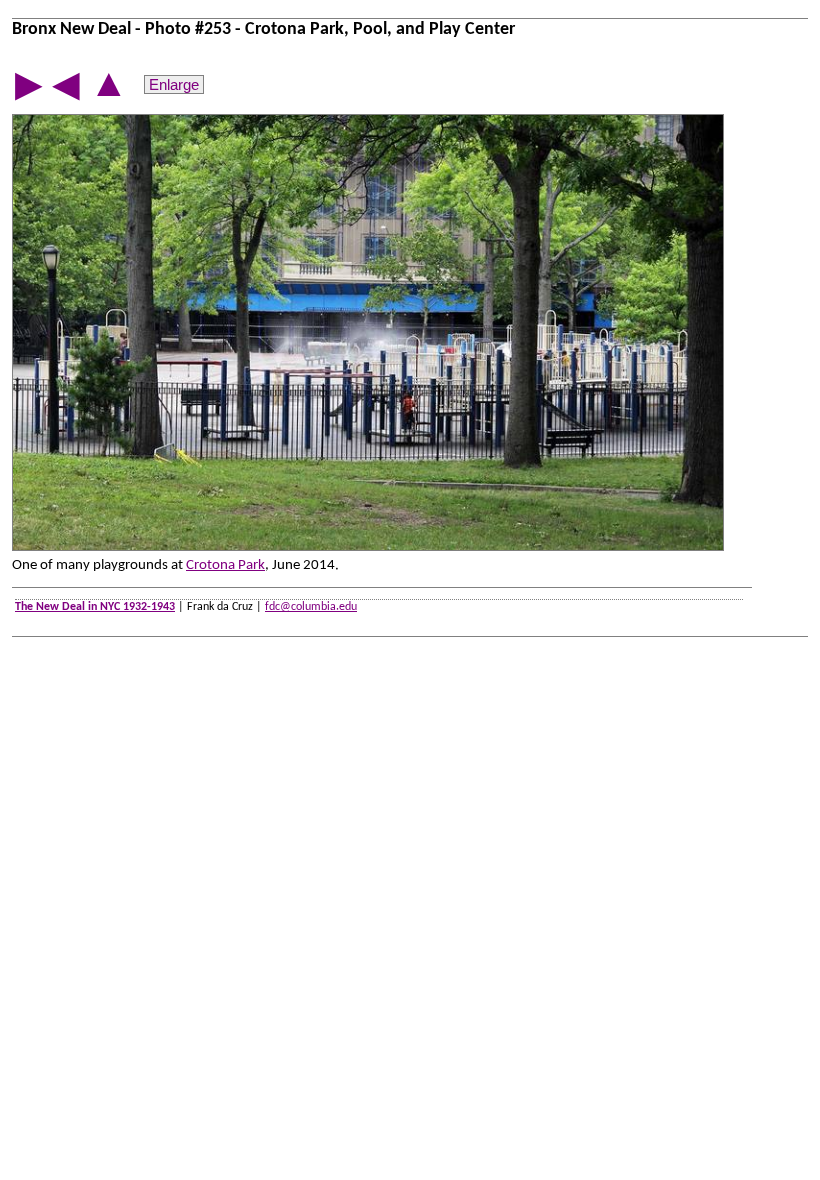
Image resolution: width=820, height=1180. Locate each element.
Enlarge (174, 84)
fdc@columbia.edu (311, 607)
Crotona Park (225, 565)
